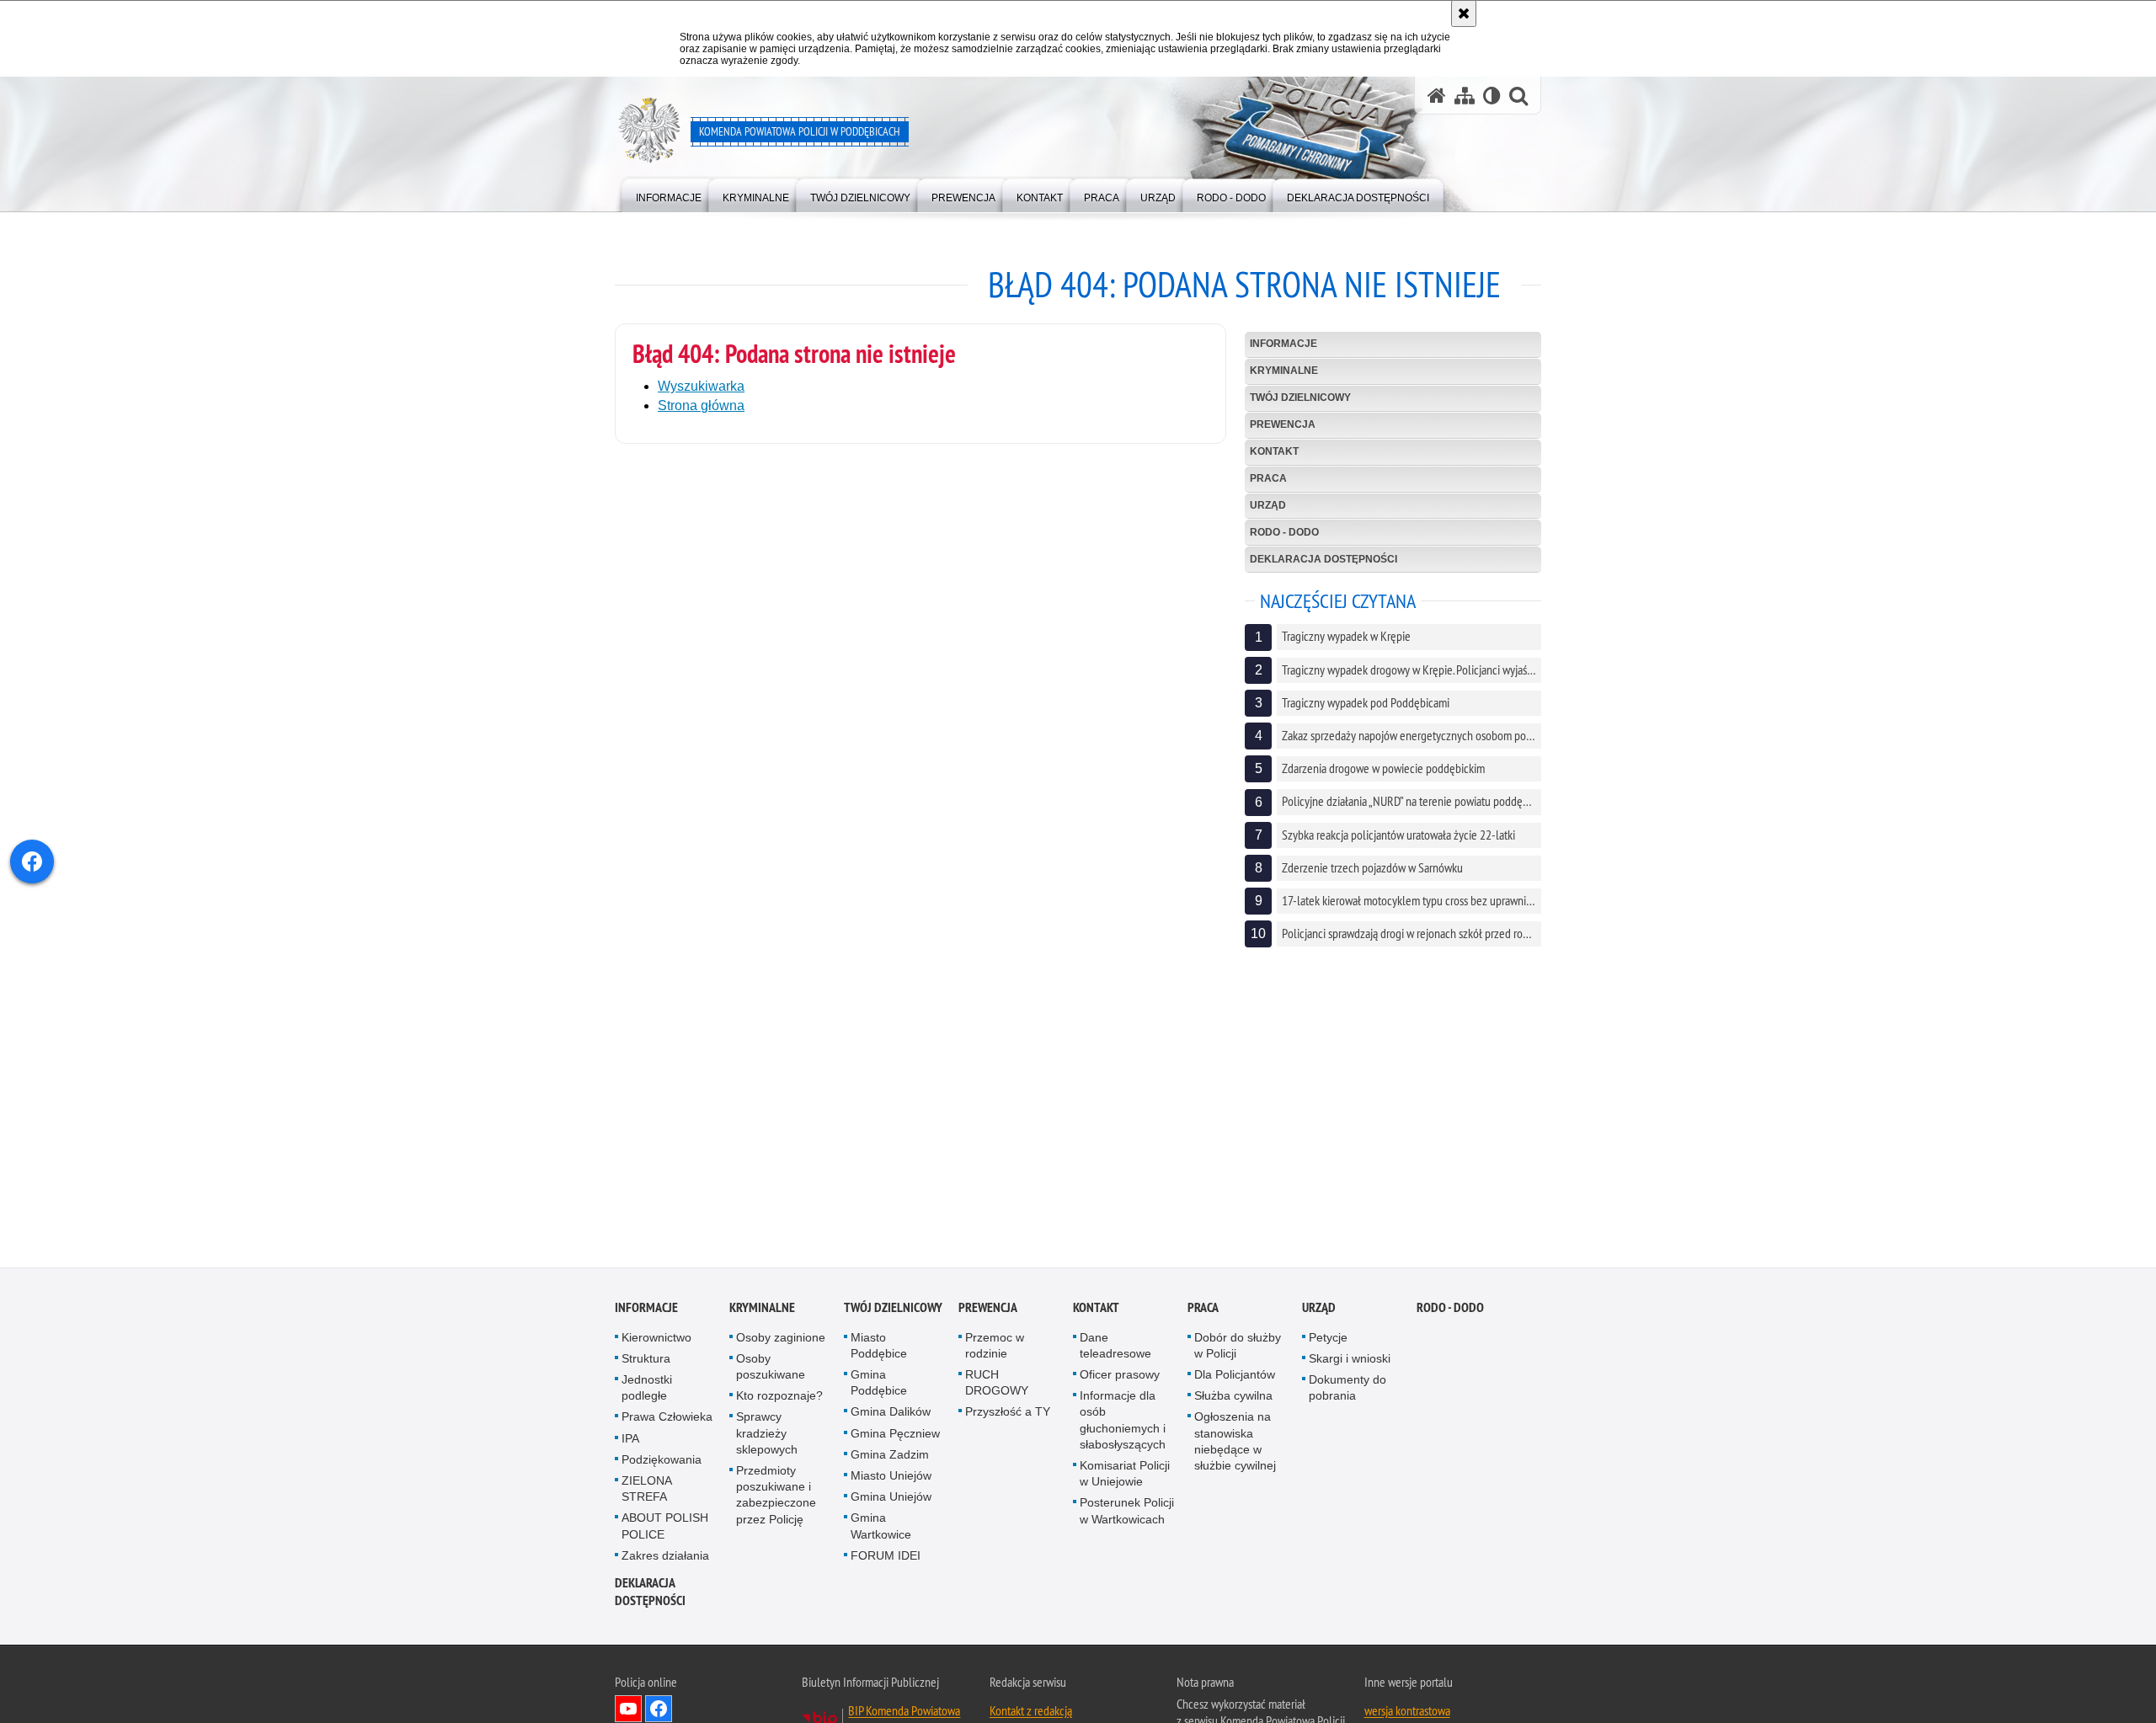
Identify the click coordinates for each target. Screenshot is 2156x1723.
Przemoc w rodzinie (995, 1350)
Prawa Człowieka (667, 1422)
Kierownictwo (656, 1342)
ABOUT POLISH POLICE (665, 1531)
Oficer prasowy (1120, 1379)
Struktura (646, 1363)
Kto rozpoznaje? (779, 1400)
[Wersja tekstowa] (1492, 96)
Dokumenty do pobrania (1347, 1392)
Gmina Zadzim (890, 1459)
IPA (630, 1443)
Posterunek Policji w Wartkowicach (1127, 1515)
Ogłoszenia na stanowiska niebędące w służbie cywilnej (1235, 1446)
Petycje (1328, 1342)
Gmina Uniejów (891, 1502)
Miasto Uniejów (891, 1480)
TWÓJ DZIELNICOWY (1300, 397)
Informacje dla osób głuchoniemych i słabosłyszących (1123, 1425)
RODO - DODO (1284, 532)
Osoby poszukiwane (771, 1371)
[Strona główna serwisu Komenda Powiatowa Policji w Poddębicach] (1437, 96)
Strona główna (701, 405)
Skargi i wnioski (1350, 1363)
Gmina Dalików (891, 1416)
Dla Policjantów (1235, 1379)
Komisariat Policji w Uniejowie (1125, 1478)
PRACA (1268, 478)
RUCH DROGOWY (997, 1387)
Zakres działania (665, 1560)
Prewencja (1283, 424)
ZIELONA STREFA (646, 1494)
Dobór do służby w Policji (1238, 1350)
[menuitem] (669, 194)
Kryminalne (1284, 371)
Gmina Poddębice (879, 1387)
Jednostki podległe (647, 1392)
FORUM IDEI (886, 1560)
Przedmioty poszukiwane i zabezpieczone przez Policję (776, 1500)
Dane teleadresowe (1115, 1350)
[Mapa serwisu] (1465, 96)
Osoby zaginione (781, 1342)
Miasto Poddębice (879, 1350)
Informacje (1283, 344)
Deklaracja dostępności (1323, 559)
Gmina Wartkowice (881, 1531)
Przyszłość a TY (1008, 1416)
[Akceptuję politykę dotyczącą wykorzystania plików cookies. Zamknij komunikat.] (1464, 13)
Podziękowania (662, 1464)
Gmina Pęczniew (895, 1438)
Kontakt (1274, 451)
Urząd (1268, 505)
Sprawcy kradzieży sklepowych (767, 1438)
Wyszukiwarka (701, 386)
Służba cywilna (1233, 1400)
